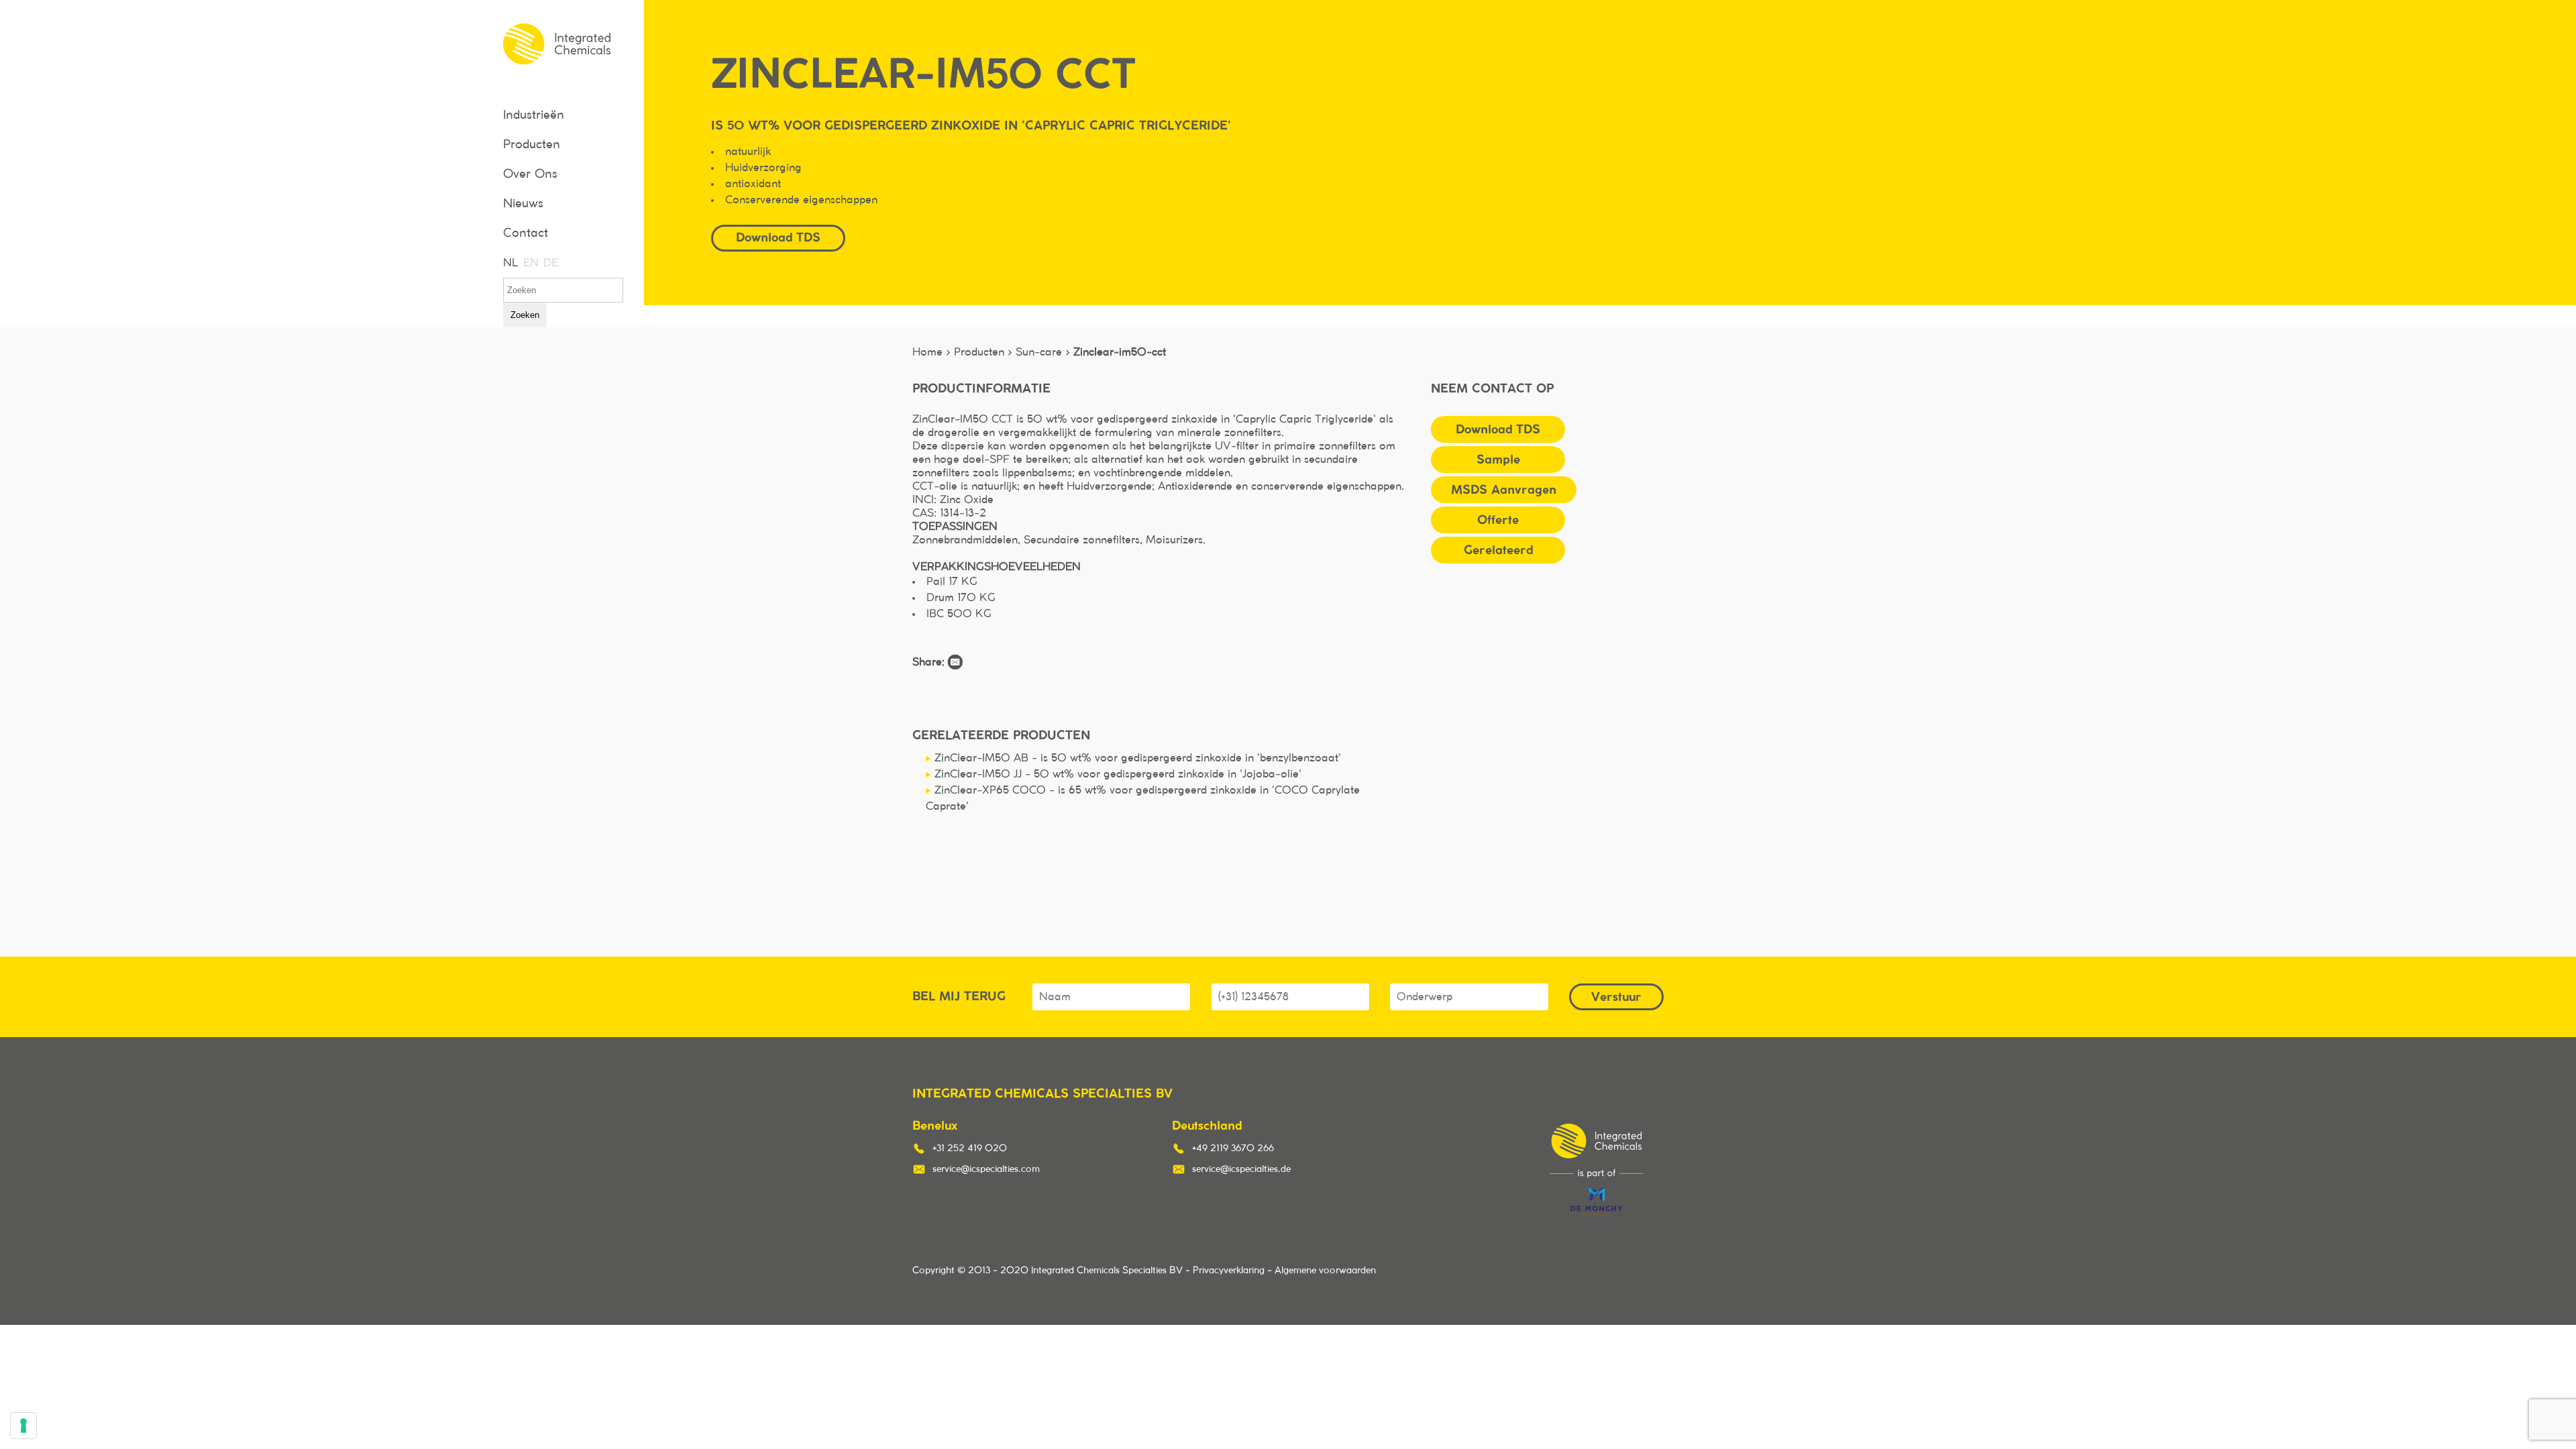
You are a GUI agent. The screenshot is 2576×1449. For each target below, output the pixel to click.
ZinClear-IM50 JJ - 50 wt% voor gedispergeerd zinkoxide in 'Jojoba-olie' (1114, 774)
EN (530, 263)
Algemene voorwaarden (1325, 1271)
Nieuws (523, 204)
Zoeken (525, 315)
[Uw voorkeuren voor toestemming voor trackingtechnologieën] (23, 1426)
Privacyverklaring (1229, 1271)
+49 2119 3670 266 (1233, 1148)
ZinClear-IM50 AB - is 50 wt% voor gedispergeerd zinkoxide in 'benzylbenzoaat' (1133, 758)
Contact (526, 233)
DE (550, 263)
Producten (532, 145)
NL (510, 263)
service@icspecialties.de (1241, 1169)
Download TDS (1498, 429)
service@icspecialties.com (986, 1169)
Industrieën (534, 115)
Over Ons (530, 174)
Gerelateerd (1498, 550)
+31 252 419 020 (970, 1148)
